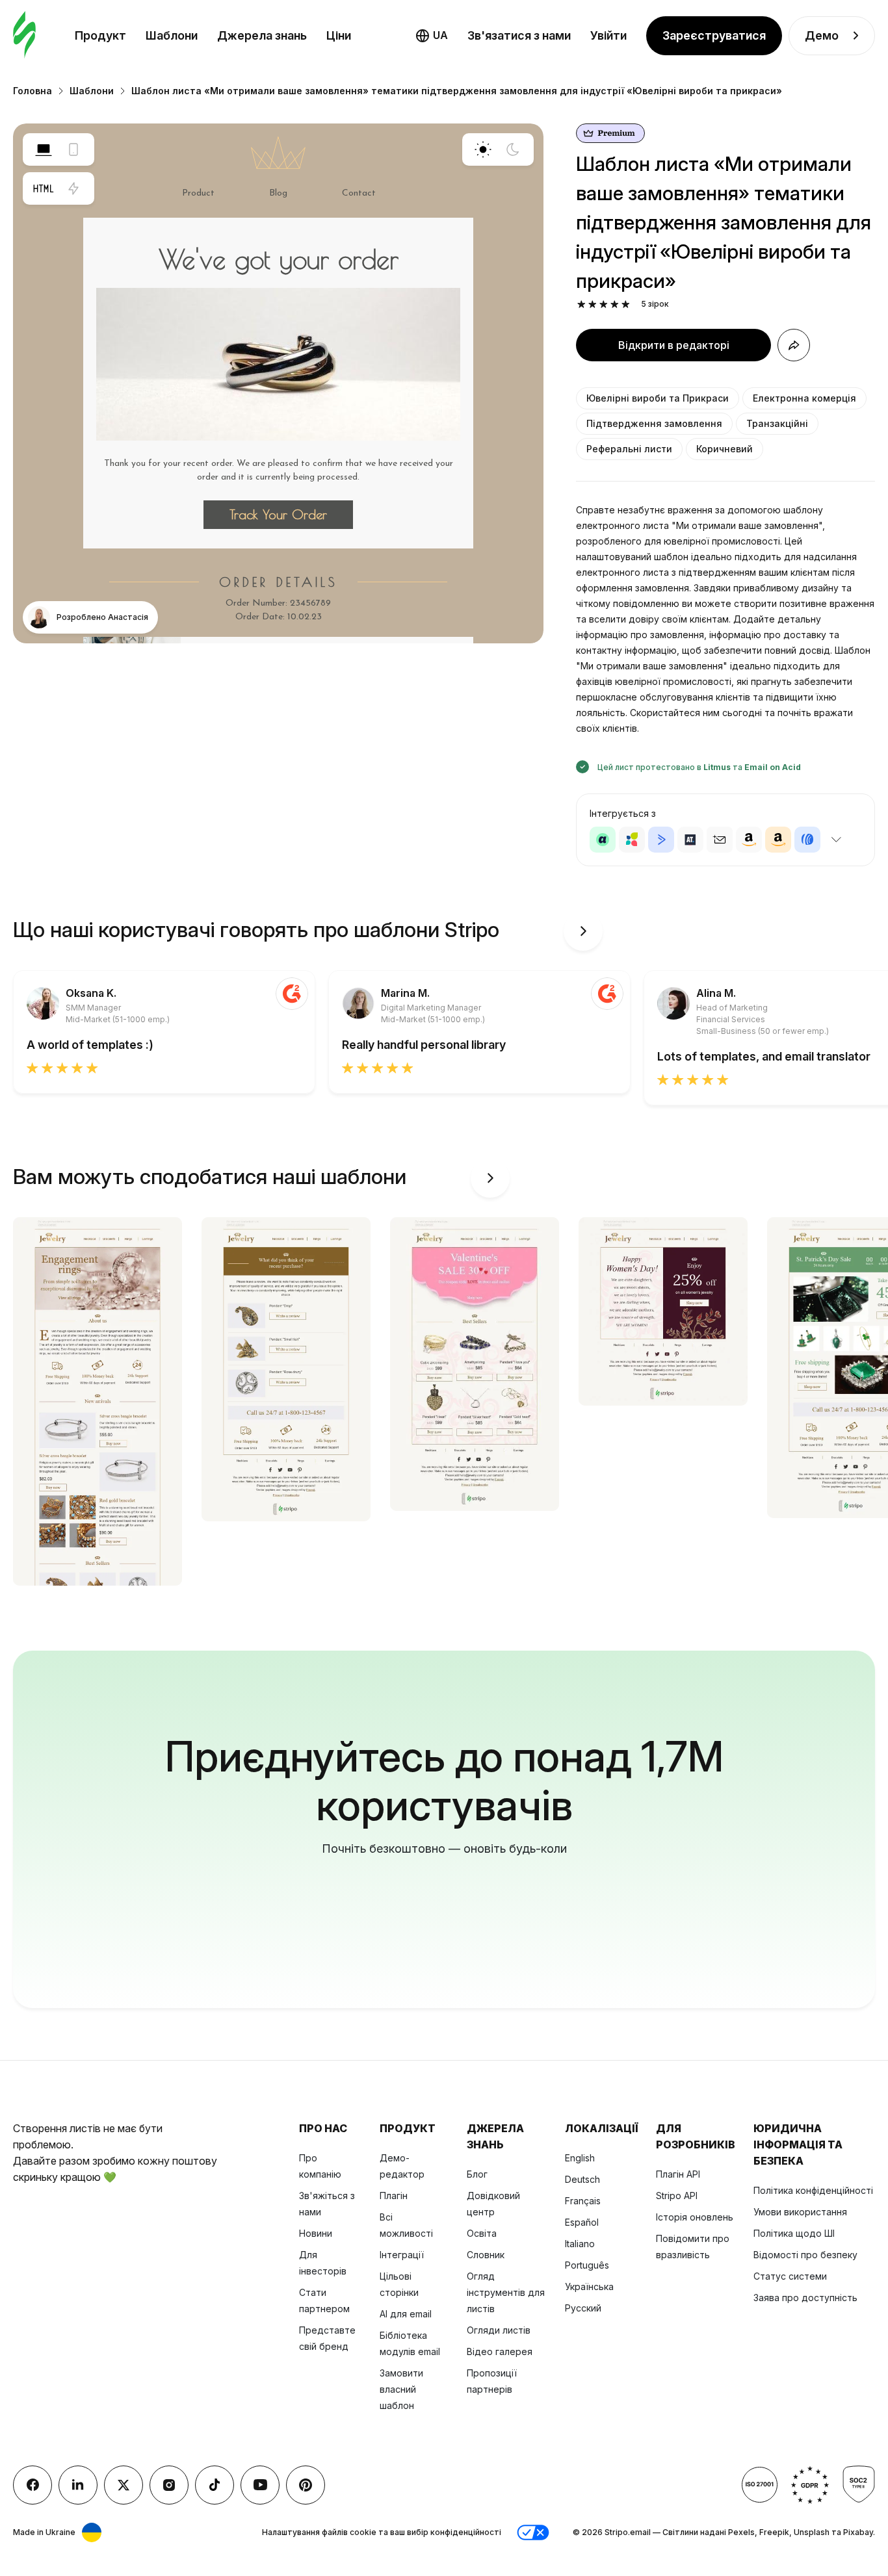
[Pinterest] (306, 2485)
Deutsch (582, 2179)
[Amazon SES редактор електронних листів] (778, 840)
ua (440, 35)
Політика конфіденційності (813, 2190)
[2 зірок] (593, 304)
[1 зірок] (581, 304)
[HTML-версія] (44, 188)
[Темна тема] (513, 149)
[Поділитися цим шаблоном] (794, 345)
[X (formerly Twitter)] (124, 2485)
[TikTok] (215, 2485)
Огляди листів (499, 2330)
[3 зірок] (604, 304)
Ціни (339, 35)
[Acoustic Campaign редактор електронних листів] (603, 840)
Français (583, 2201)
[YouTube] (260, 2485)
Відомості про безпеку (805, 2255)
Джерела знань (262, 35)
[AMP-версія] (73, 188)
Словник (486, 2255)
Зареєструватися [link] (714, 35)
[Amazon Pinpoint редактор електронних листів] (749, 840)
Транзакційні (777, 423)
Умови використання (800, 2212)
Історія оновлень (695, 2217)
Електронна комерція (804, 398)
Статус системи (790, 2276)
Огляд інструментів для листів (506, 2292)
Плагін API (678, 2174)
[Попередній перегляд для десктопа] (44, 149)
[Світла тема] (483, 149)
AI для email (406, 2314)
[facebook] (33, 2485)
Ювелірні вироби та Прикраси (658, 398)
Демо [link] (822, 35)
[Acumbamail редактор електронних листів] (720, 840)
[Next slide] (583, 931)
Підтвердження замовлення (654, 423)
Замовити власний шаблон (401, 2389)
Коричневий (725, 449)
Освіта (482, 2233)
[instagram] (169, 2485)
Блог (477, 2174)
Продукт (100, 35)
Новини (316, 2233)
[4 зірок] (615, 304)
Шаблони (172, 35)
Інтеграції (402, 2255)
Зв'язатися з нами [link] (519, 35)
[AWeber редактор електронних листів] (807, 840)
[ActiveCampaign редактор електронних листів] (661, 840)
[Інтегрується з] (836, 840)
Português (587, 2265)
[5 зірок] (626, 304)
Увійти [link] (608, 35)
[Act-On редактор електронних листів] (632, 840)
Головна (33, 91)
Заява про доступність (805, 2298)
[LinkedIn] (78, 2485)
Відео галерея (500, 2351)
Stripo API (677, 2196)
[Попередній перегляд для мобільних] (73, 149)
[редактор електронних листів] (24, 35)
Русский (583, 2308)
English (580, 2158)
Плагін (394, 2196)
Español (582, 2222)
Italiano (580, 2244)
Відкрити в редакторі (674, 345)
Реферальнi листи (629, 449)
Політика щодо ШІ (794, 2233)
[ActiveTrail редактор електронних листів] (690, 840)
